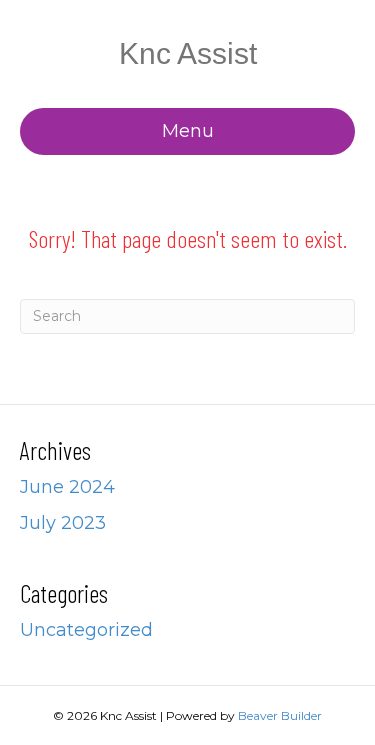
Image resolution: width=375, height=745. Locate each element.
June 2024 (67, 487)
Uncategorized (86, 630)
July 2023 (63, 523)
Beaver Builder (280, 715)
